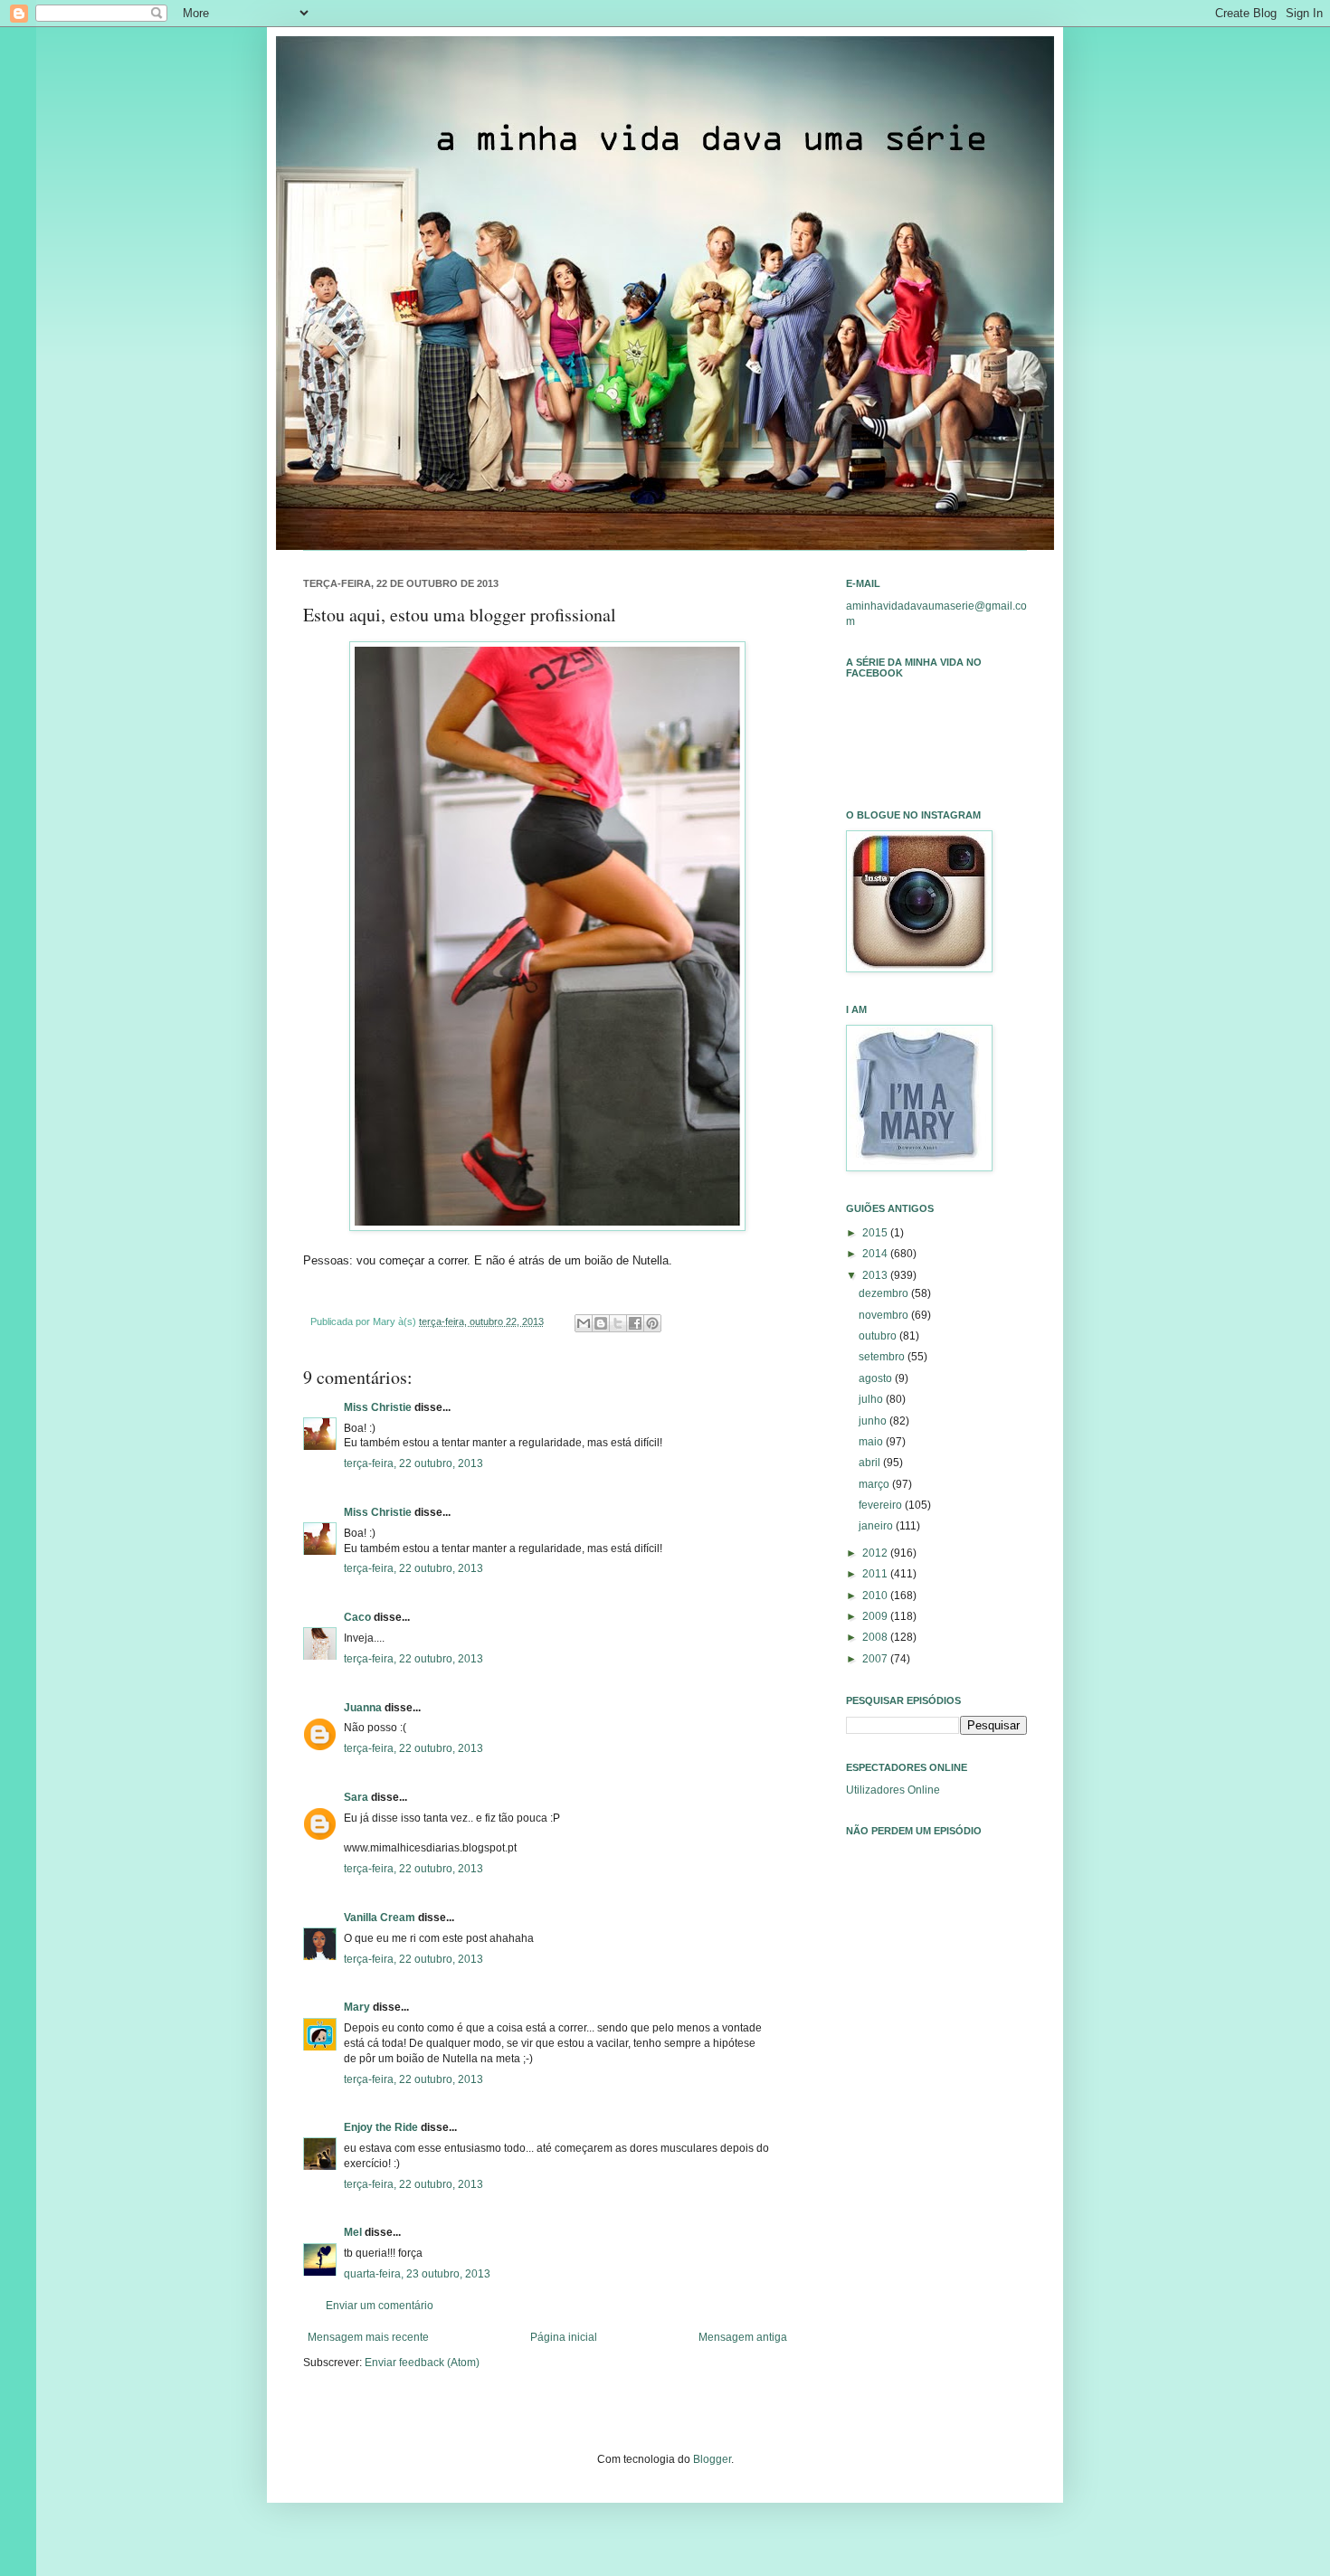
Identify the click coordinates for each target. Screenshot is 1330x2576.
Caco (357, 1617)
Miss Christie (378, 1407)
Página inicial (564, 2337)
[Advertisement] (936, 2104)
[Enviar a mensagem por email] (584, 1323)
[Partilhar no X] (618, 1323)
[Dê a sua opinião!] (601, 1323)
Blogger (712, 2459)
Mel (353, 2232)
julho (872, 1399)
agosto (877, 1378)
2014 (876, 1254)
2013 (876, 1275)
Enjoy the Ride (381, 2127)
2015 (876, 1233)
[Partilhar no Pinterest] (652, 1323)
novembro (885, 1315)
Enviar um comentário (380, 2306)
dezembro (885, 1293)
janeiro (877, 1526)
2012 (876, 1553)
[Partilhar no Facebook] (635, 1323)
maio (872, 1442)
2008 (876, 1637)
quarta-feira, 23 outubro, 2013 (417, 2274)
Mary (357, 2007)
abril (871, 1463)
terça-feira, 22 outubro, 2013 (413, 1463)
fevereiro (882, 1505)
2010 (876, 1596)
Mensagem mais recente (368, 2337)
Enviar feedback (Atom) (422, 2363)
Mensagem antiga (743, 2337)
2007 (876, 1659)
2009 (876, 1616)
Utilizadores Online (893, 1790)
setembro (883, 1357)
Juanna (363, 1708)
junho (874, 1421)
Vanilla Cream (380, 1918)
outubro (879, 1336)
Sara (356, 1797)
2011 (876, 1574)
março (875, 1484)
